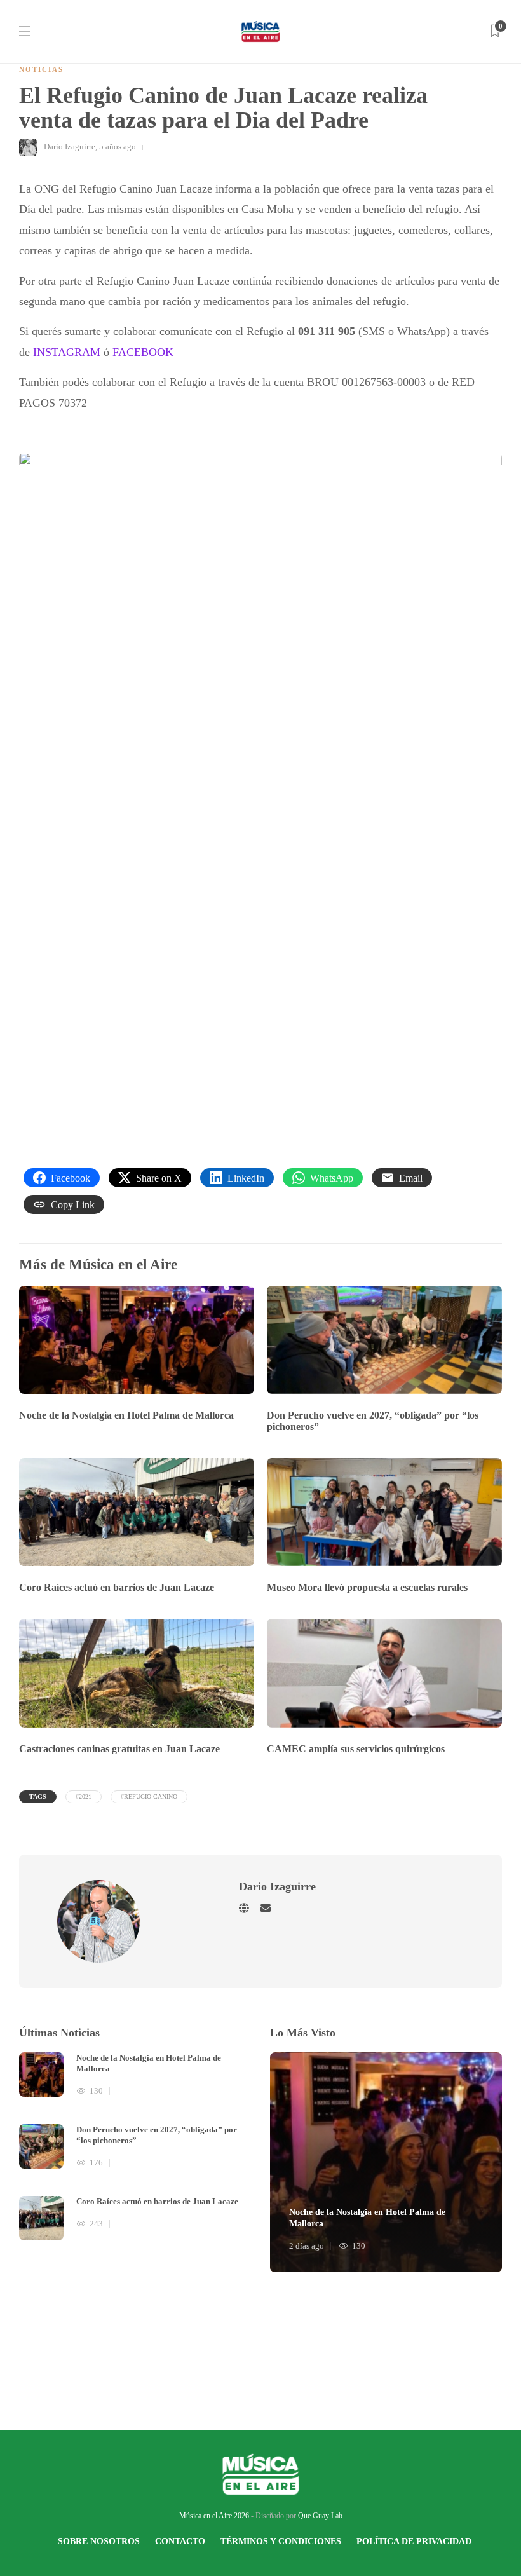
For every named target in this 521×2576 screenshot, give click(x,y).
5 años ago (118, 147)
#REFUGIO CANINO (149, 1796)
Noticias (41, 69)
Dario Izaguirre (70, 147)
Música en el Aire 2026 (214, 2516)
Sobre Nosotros (99, 2541)
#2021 (84, 1796)
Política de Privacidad (414, 2541)
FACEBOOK (143, 352)
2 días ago (307, 2246)
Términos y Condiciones (281, 2541)
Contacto (180, 2541)
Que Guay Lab (320, 2516)
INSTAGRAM (67, 352)
